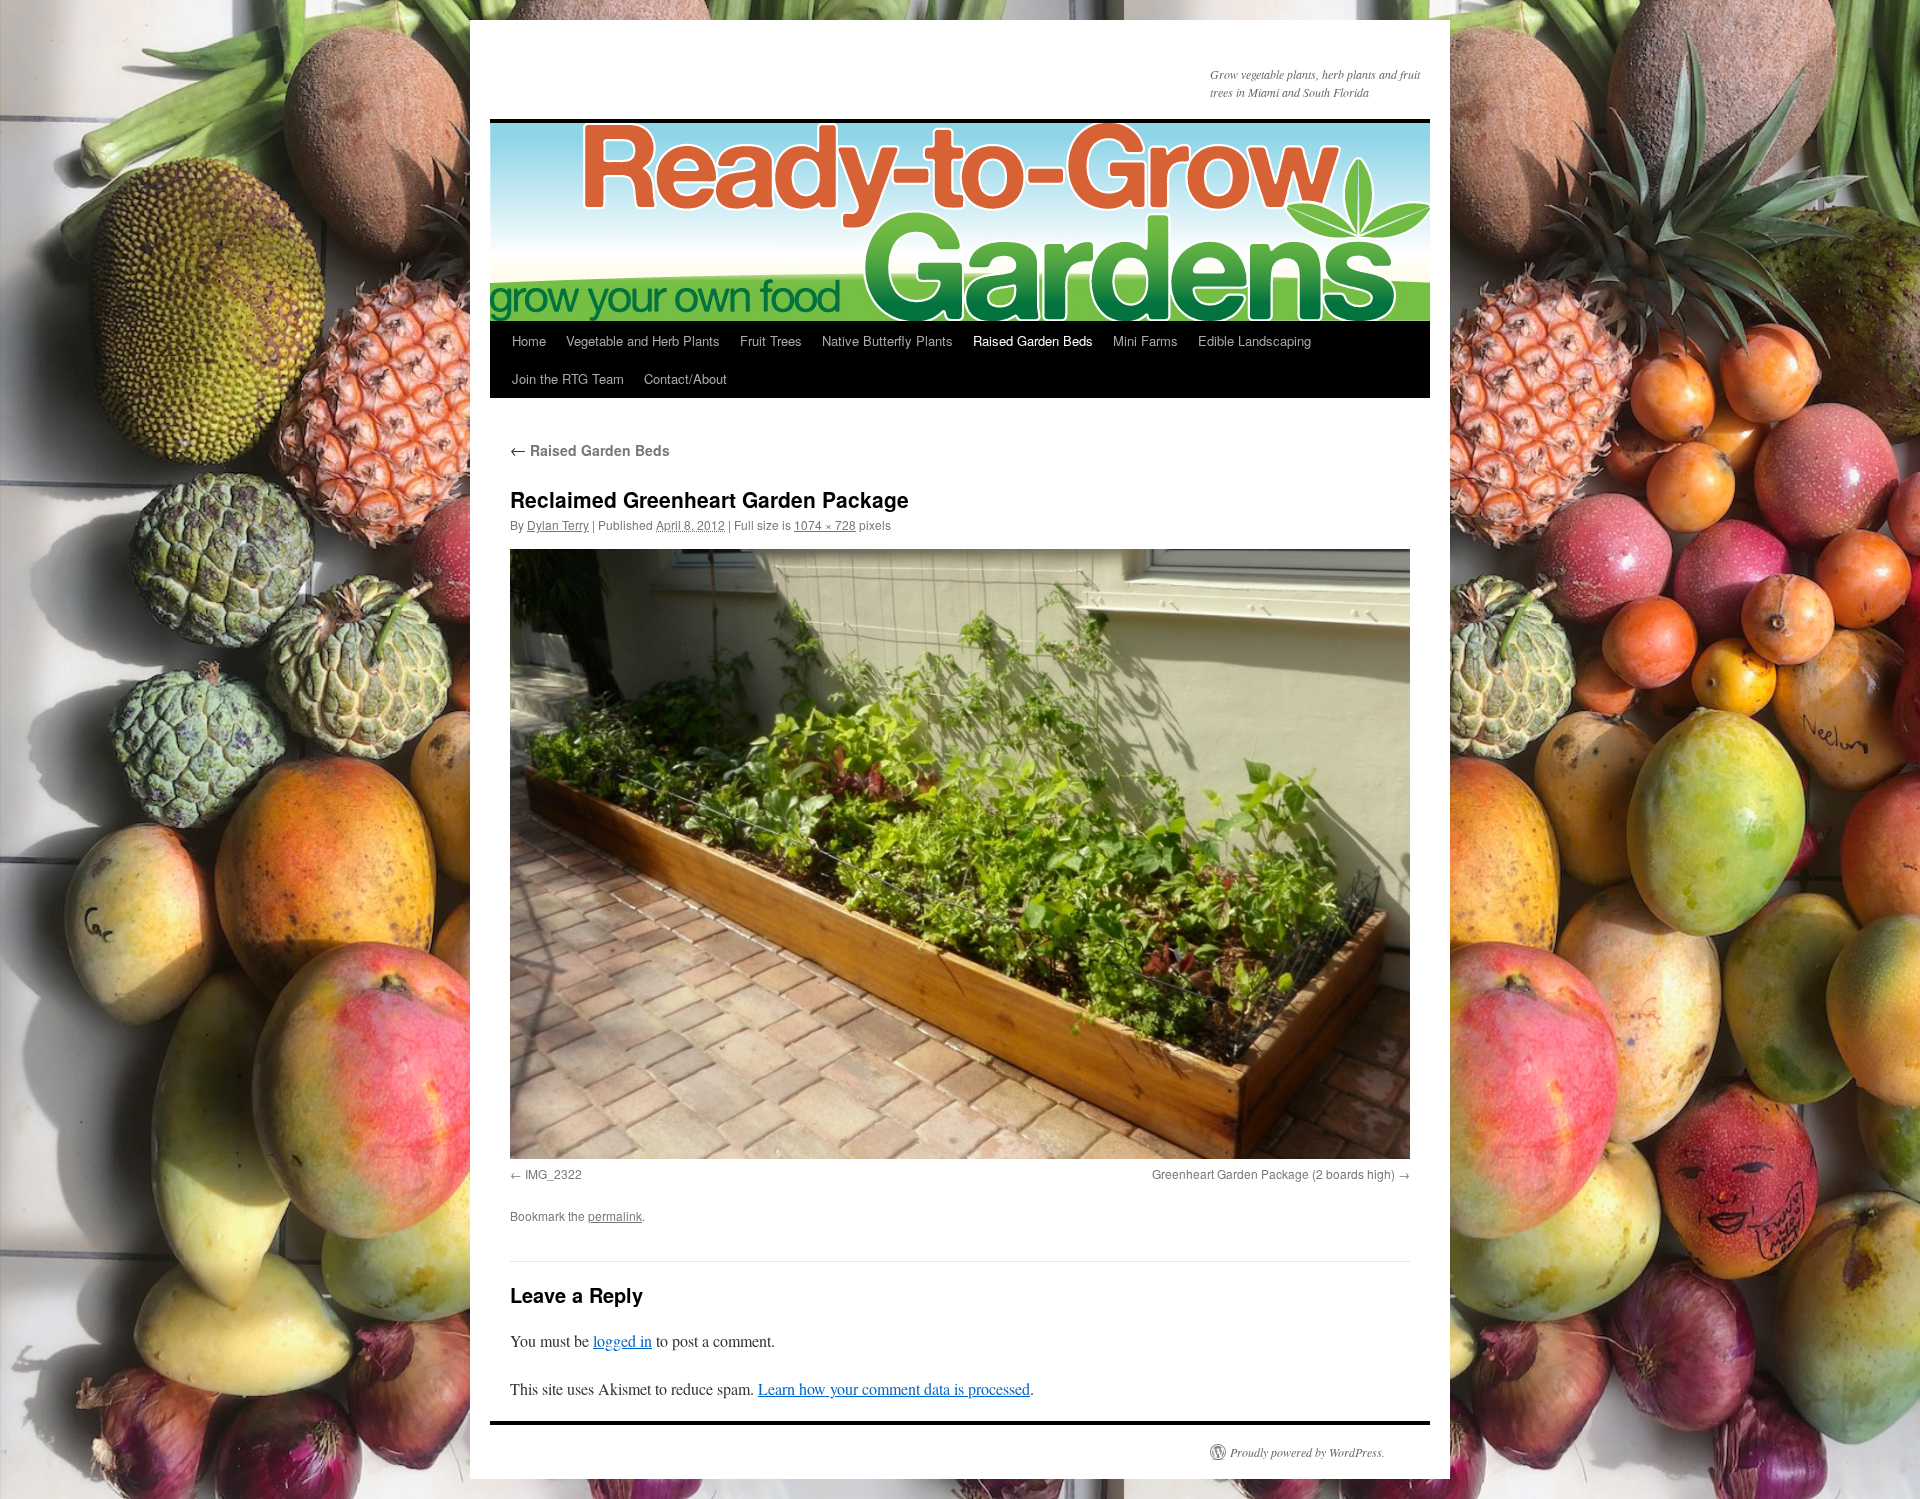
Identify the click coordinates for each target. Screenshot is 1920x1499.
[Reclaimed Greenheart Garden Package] (960, 854)
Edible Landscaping (1254, 340)
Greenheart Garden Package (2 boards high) (1273, 1173)
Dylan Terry (558, 524)
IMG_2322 (553, 1173)
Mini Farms (1145, 340)
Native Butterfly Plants (887, 340)
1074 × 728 (825, 524)
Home (529, 340)
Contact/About (685, 378)
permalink (615, 1215)
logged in (622, 1340)
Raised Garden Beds (1033, 340)
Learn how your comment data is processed (894, 1388)
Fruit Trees (771, 340)
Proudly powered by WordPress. (1307, 1452)
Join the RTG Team (568, 378)
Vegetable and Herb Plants (643, 340)
